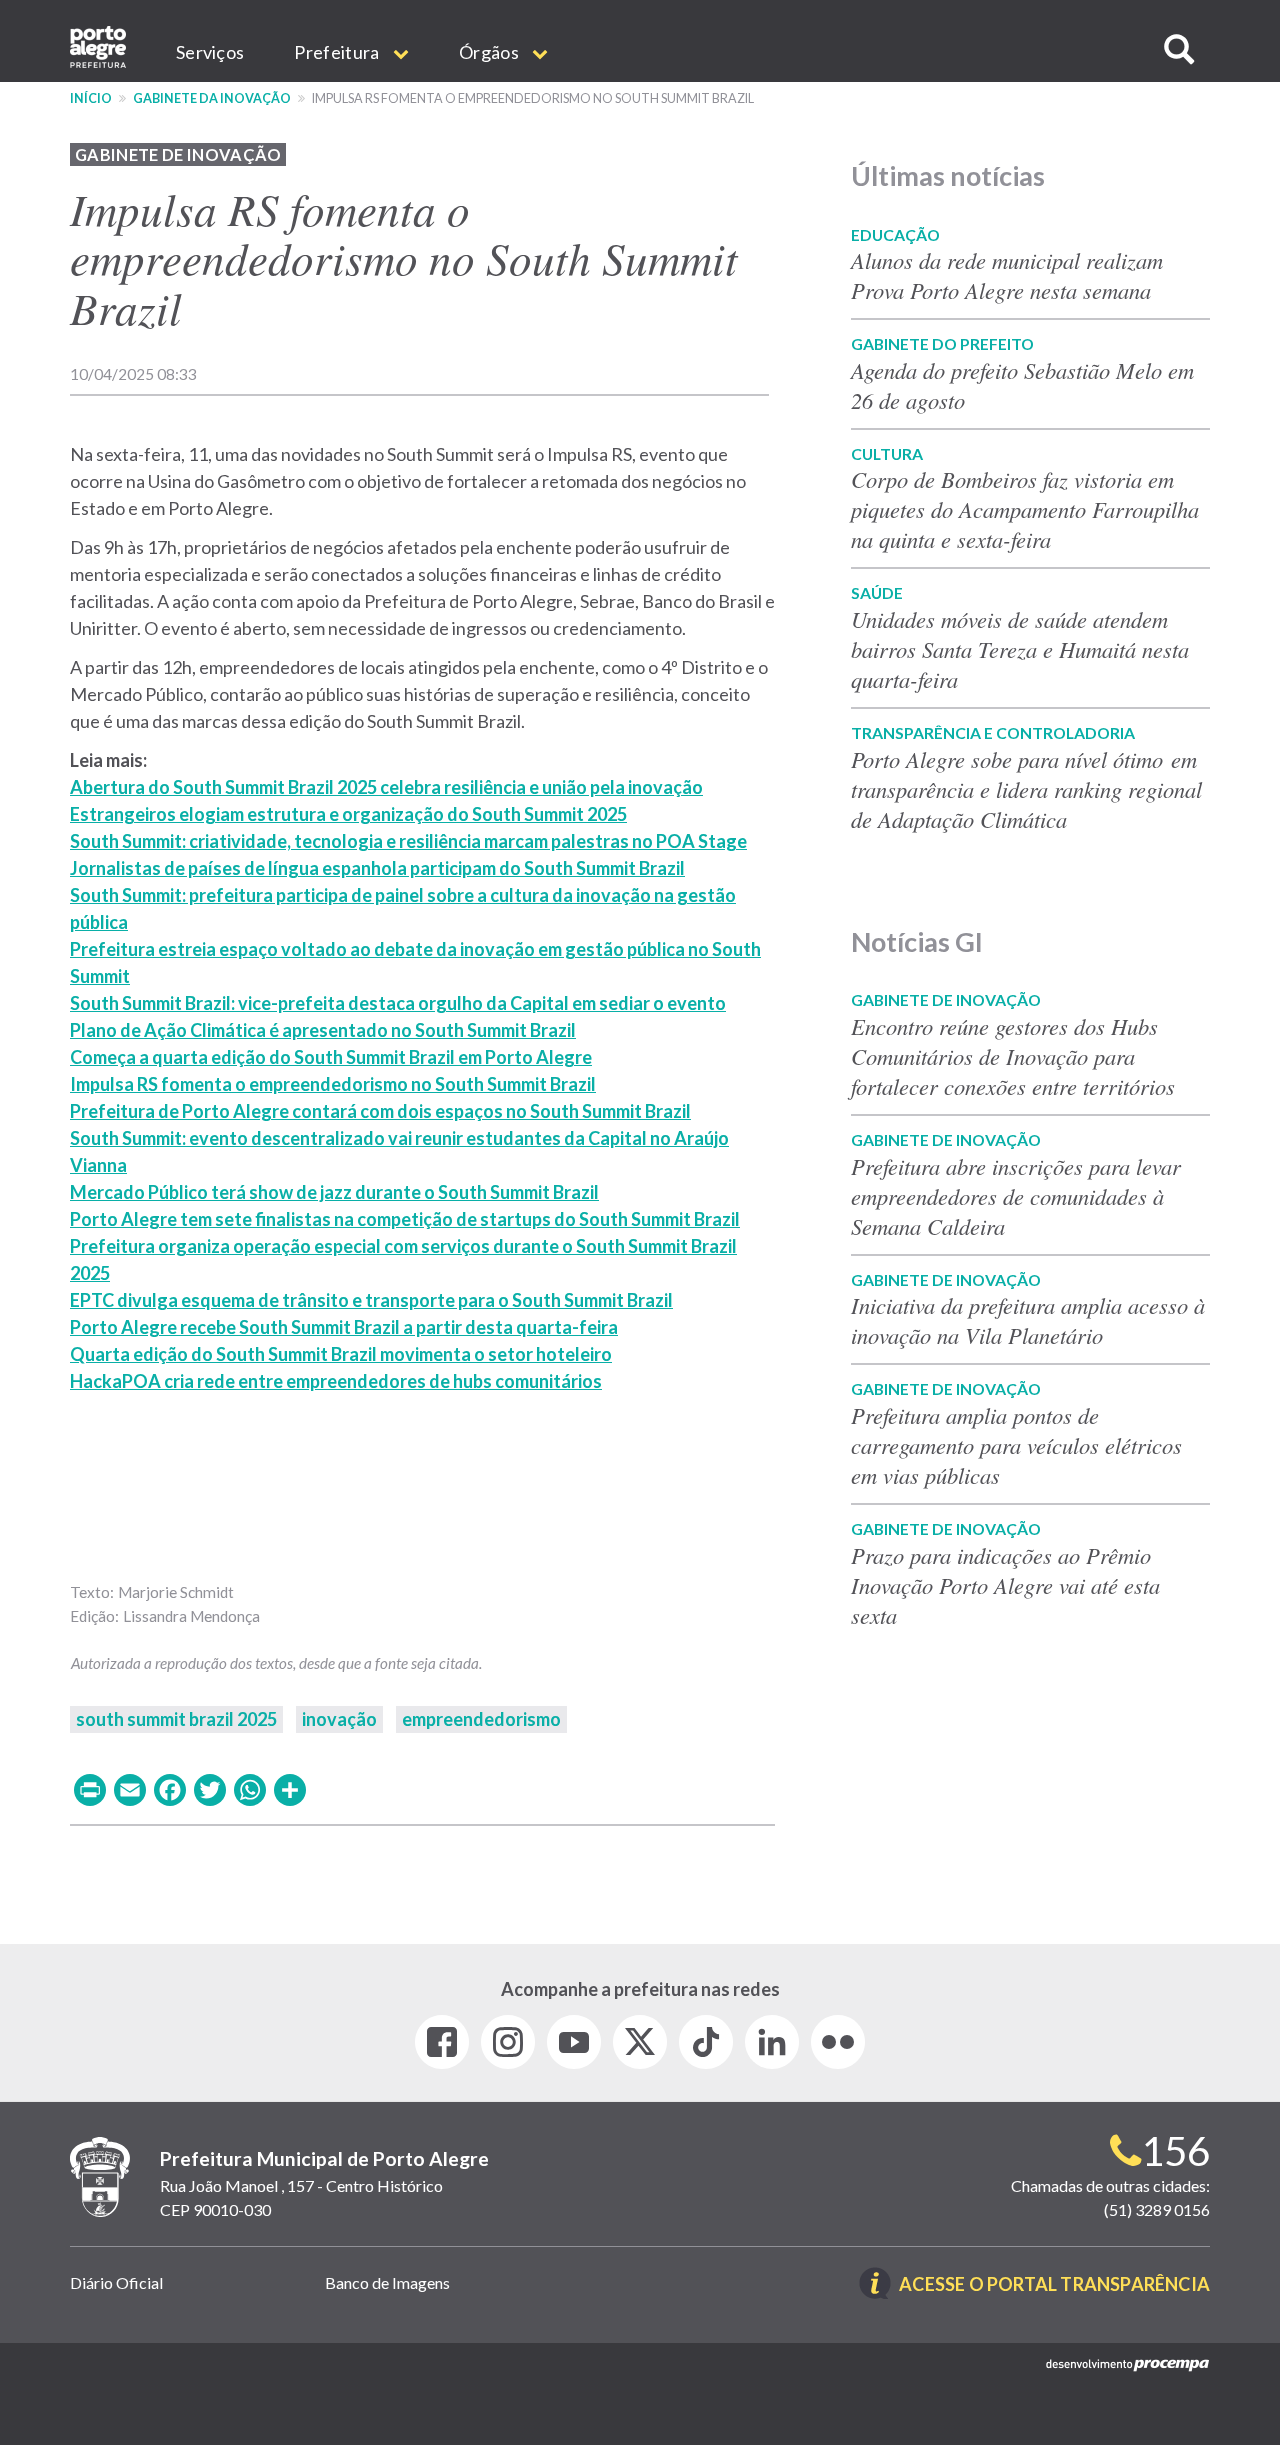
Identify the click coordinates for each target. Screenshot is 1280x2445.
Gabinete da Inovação (212, 98)
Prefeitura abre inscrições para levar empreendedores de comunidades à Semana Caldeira (1016, 1196)
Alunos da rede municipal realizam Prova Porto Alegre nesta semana (1007, 275)
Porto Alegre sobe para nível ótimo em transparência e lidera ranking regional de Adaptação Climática (1026, 789)
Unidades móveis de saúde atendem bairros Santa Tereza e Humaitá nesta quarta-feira (1020, 649)
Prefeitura (338, 52)
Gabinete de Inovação (178, 154)
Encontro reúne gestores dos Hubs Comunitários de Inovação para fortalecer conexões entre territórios (1013, 1056)
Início (91, 98)
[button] (1179, 49)
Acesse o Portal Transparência (1054, 2285)
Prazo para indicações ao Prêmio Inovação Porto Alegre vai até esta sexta (1005, 1585)
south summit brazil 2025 (176, 1719)
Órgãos (490, 52)
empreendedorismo (481, 1719)
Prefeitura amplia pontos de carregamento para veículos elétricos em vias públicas (1016, 1445)
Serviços (210, 52)
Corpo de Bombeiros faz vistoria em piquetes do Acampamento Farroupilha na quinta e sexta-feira (1025, 509)
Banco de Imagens (387, 2282)
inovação (339, 1719)
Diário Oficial (116, 2282)
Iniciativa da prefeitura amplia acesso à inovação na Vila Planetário (1028, 1320)
